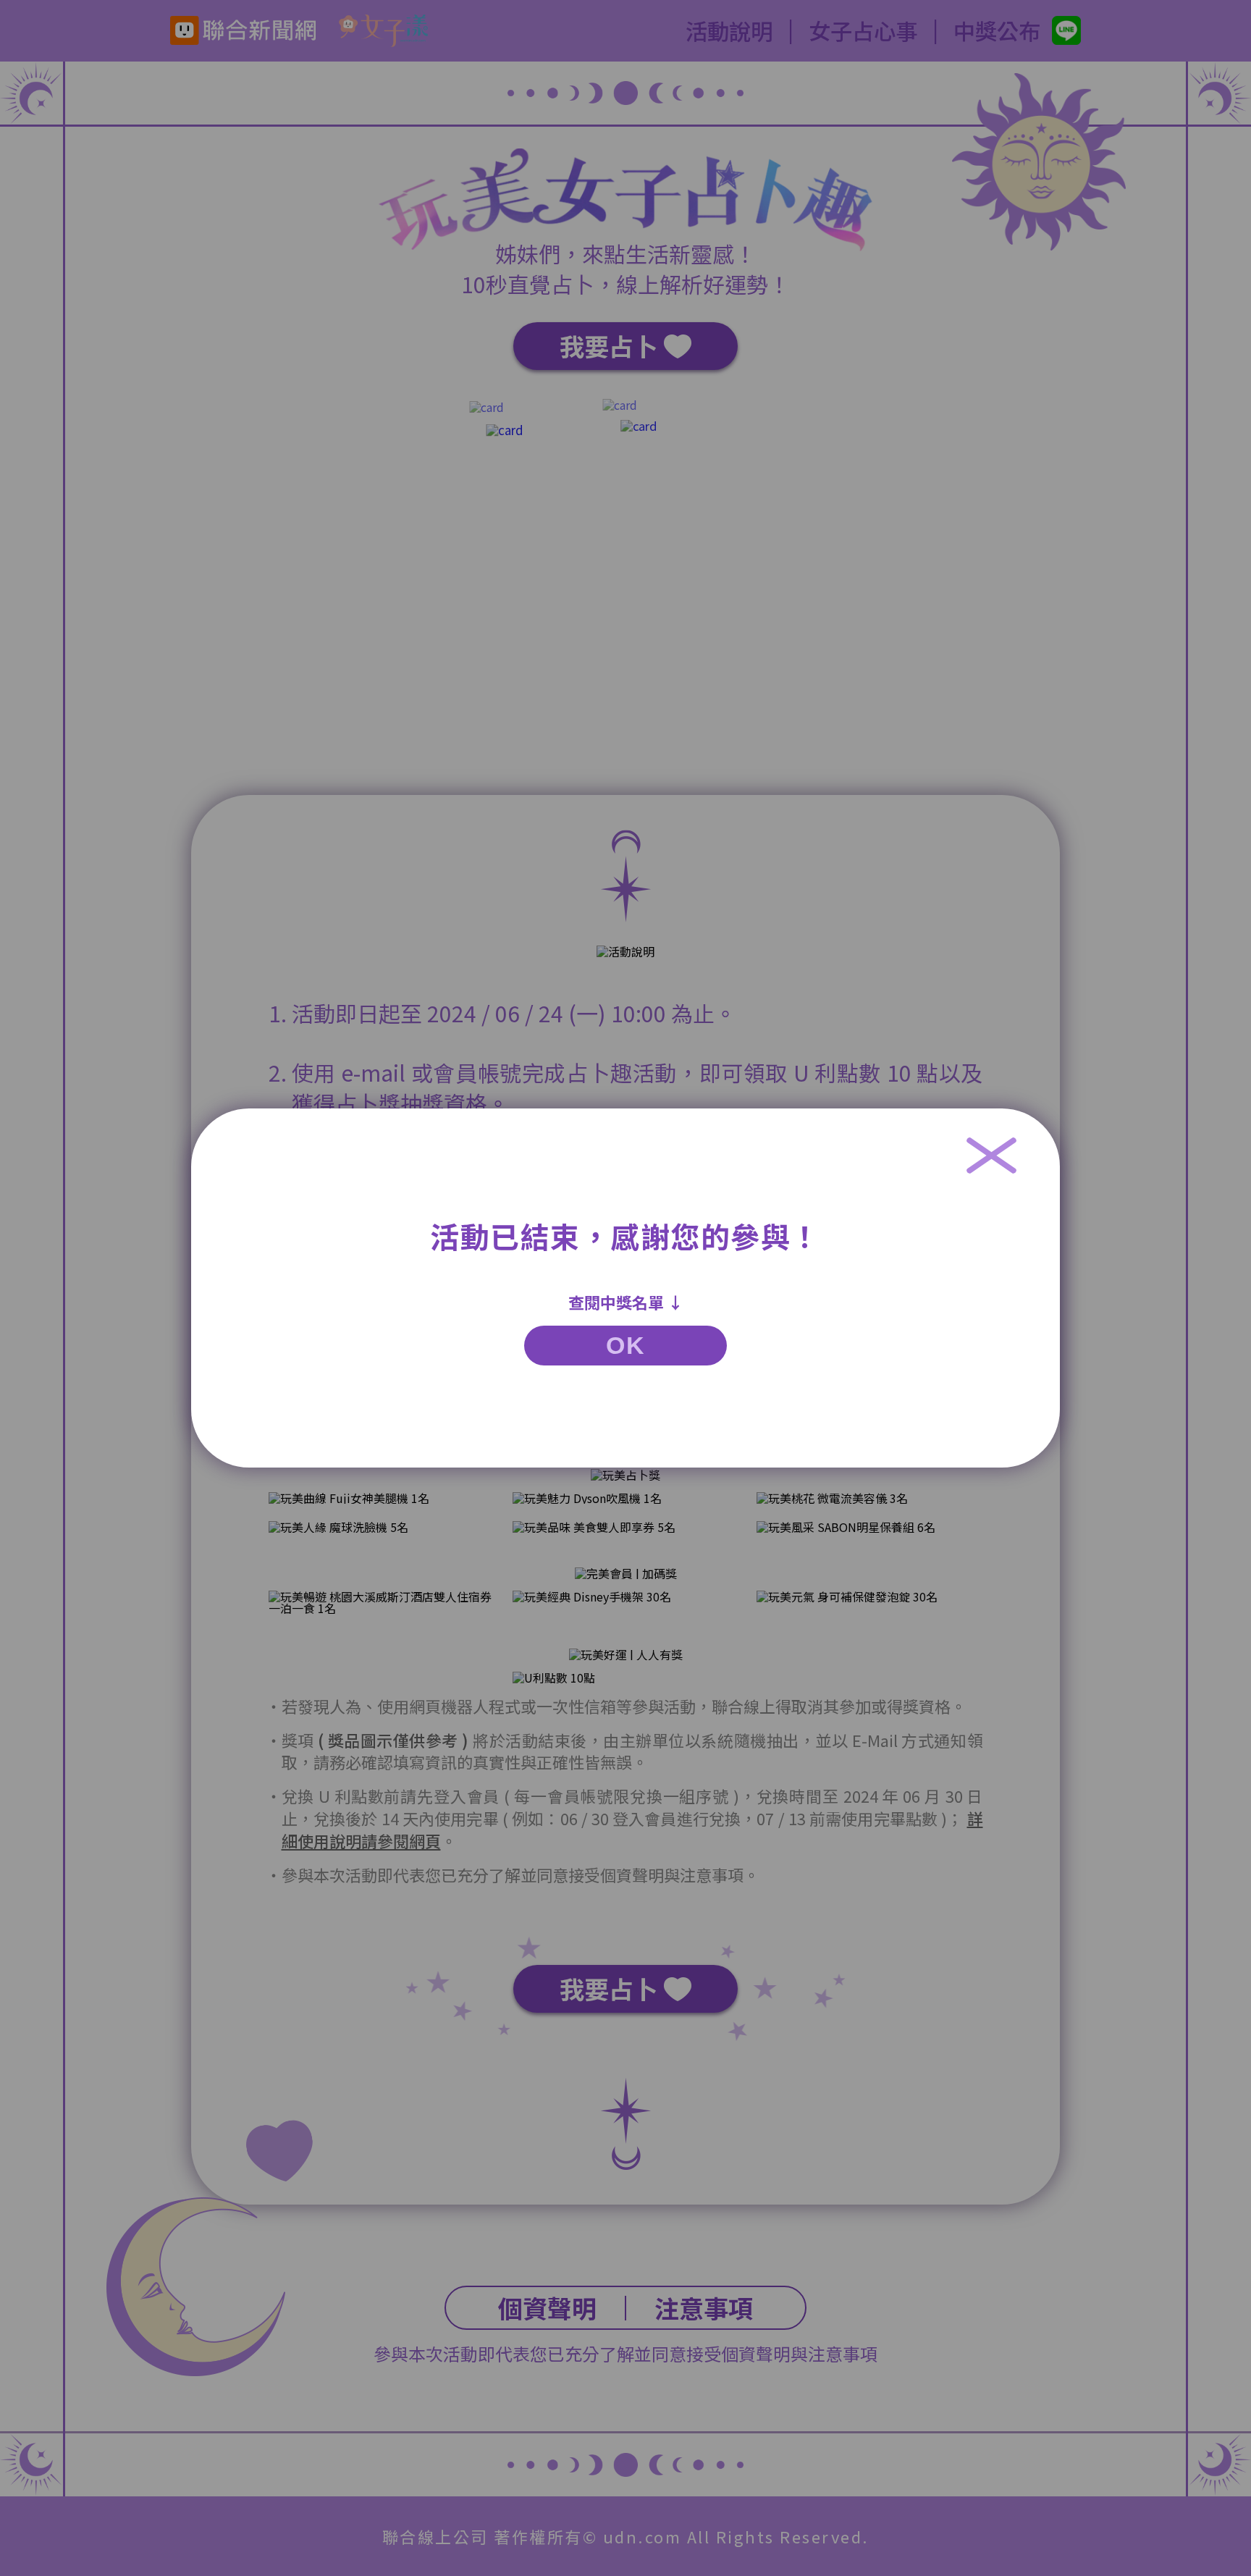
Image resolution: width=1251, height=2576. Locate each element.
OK (625, 1345)
